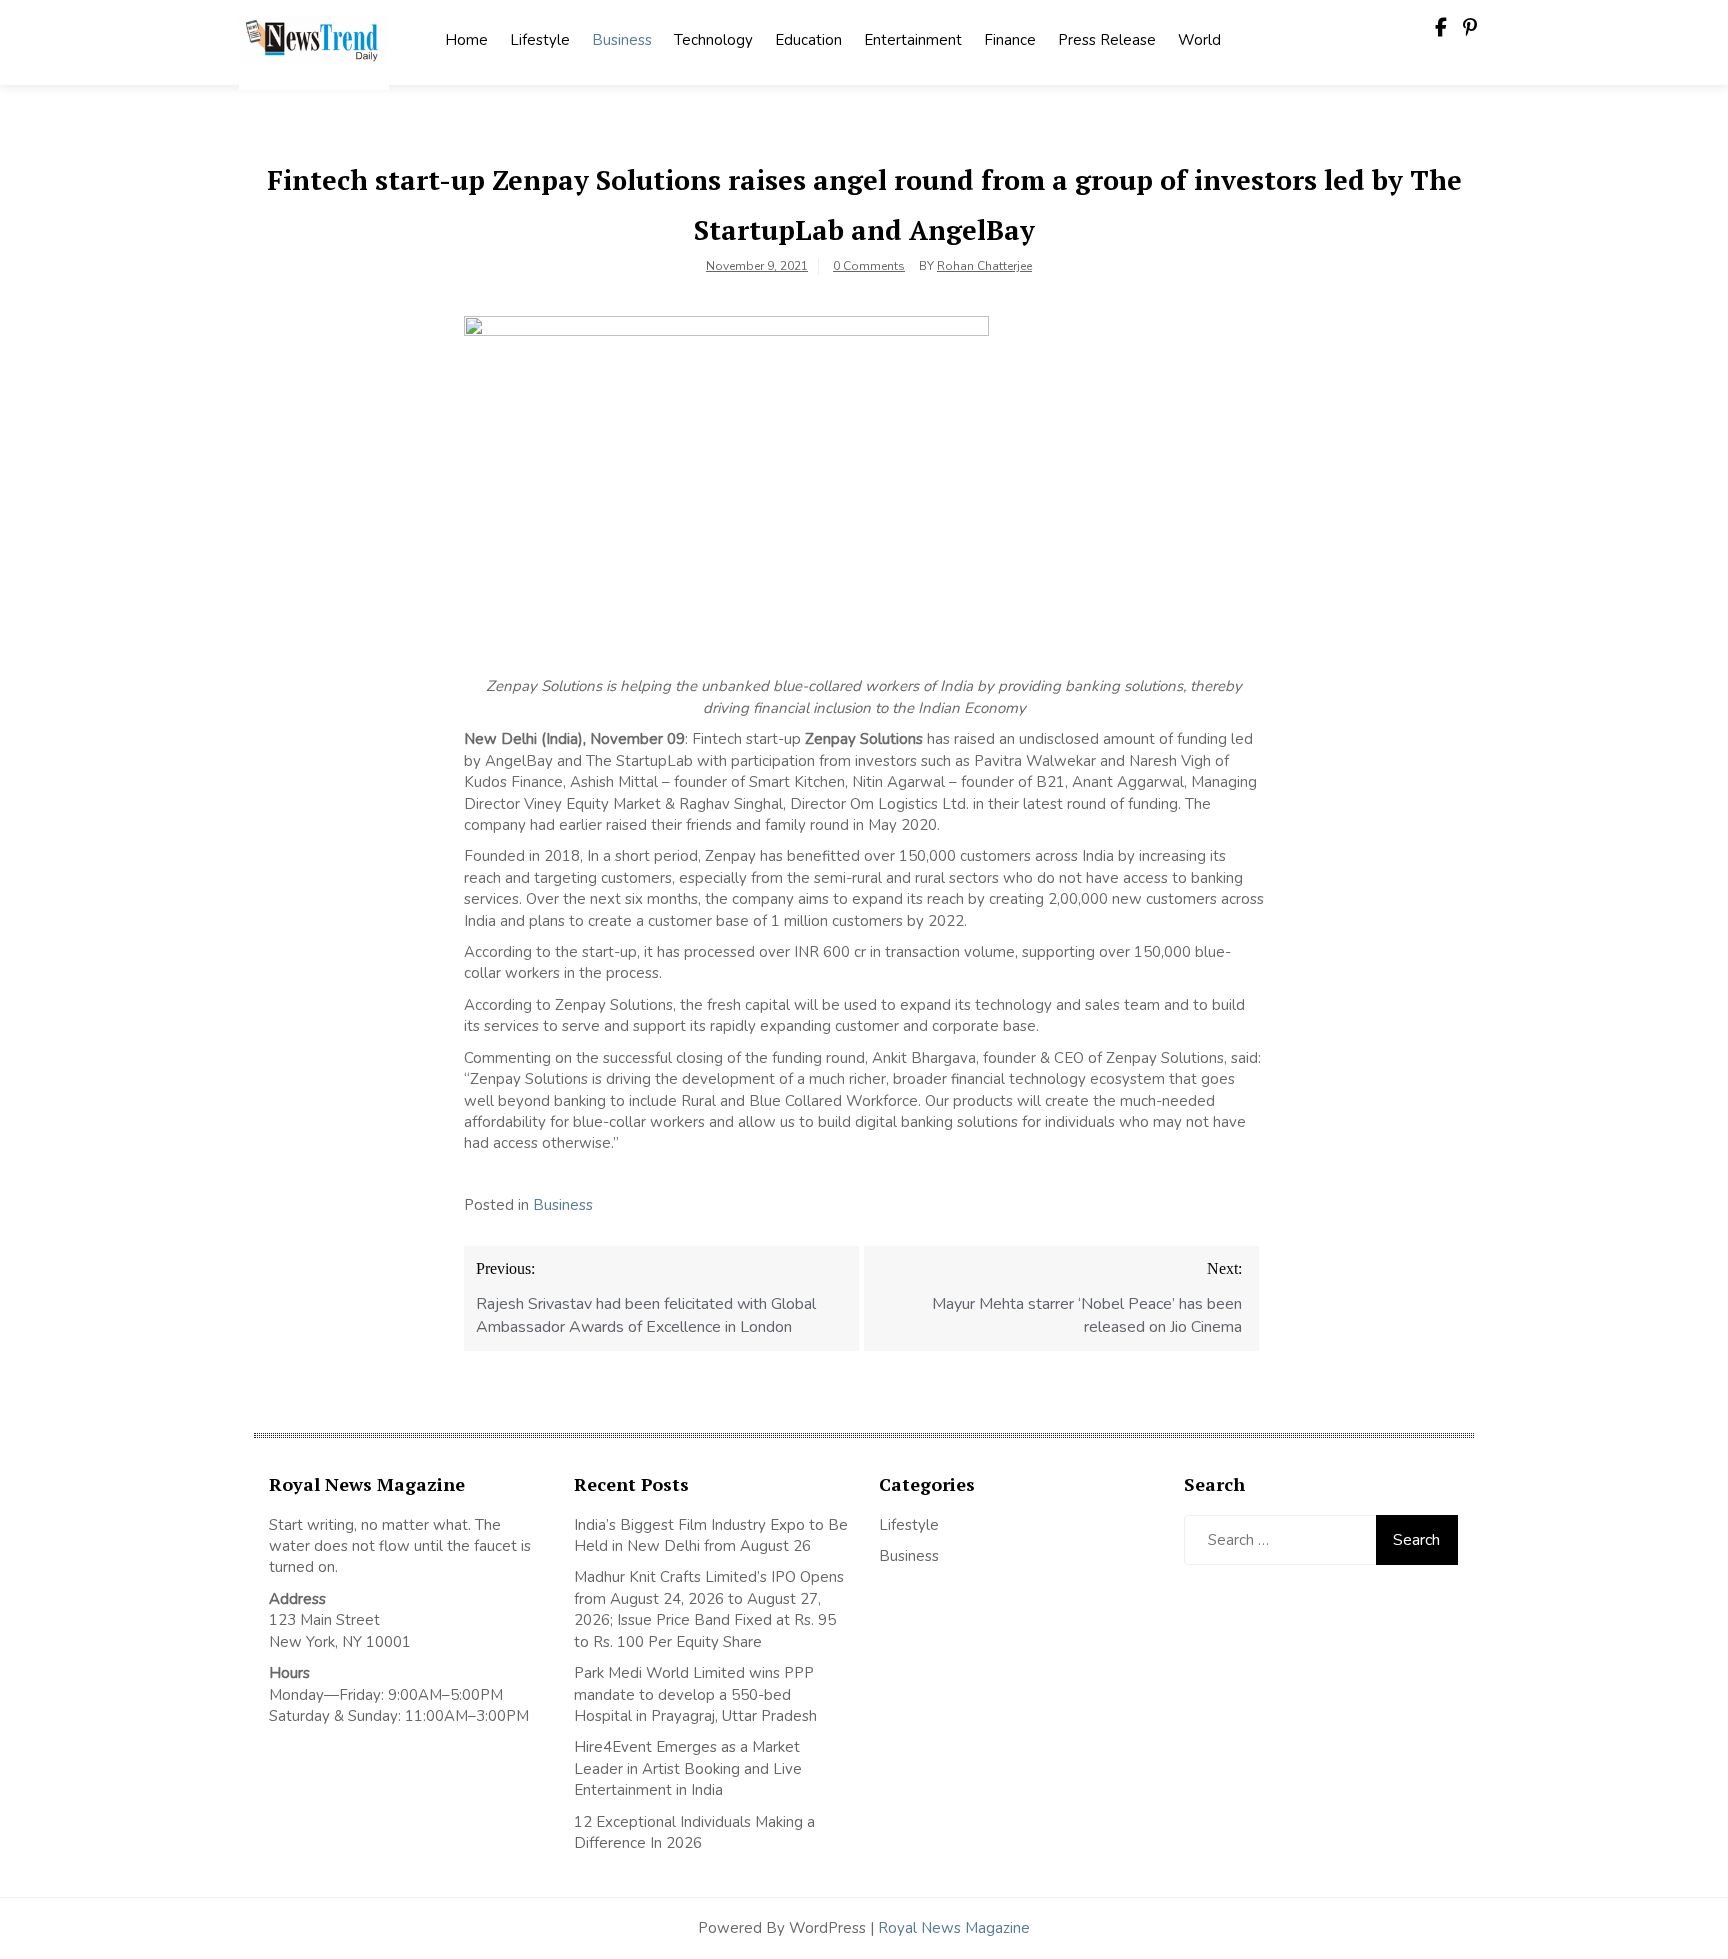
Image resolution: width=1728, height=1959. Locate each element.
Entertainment (913, 40)
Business (622, 40)
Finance (1010, 40)
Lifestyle (540, 40)
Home (466, 40)
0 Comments (869, 266)
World (1199, 40)
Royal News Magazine (954, 1928)
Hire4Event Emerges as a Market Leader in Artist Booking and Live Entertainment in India (688, 1768)
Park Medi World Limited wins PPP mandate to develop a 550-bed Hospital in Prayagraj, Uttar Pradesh (695, 1694)
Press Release (1107, 40)
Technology (713, 40)
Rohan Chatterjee (984, 266)
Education (808, 40)
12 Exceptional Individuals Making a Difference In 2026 (694, 1832)
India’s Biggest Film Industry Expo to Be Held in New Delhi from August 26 (711, 1535)
